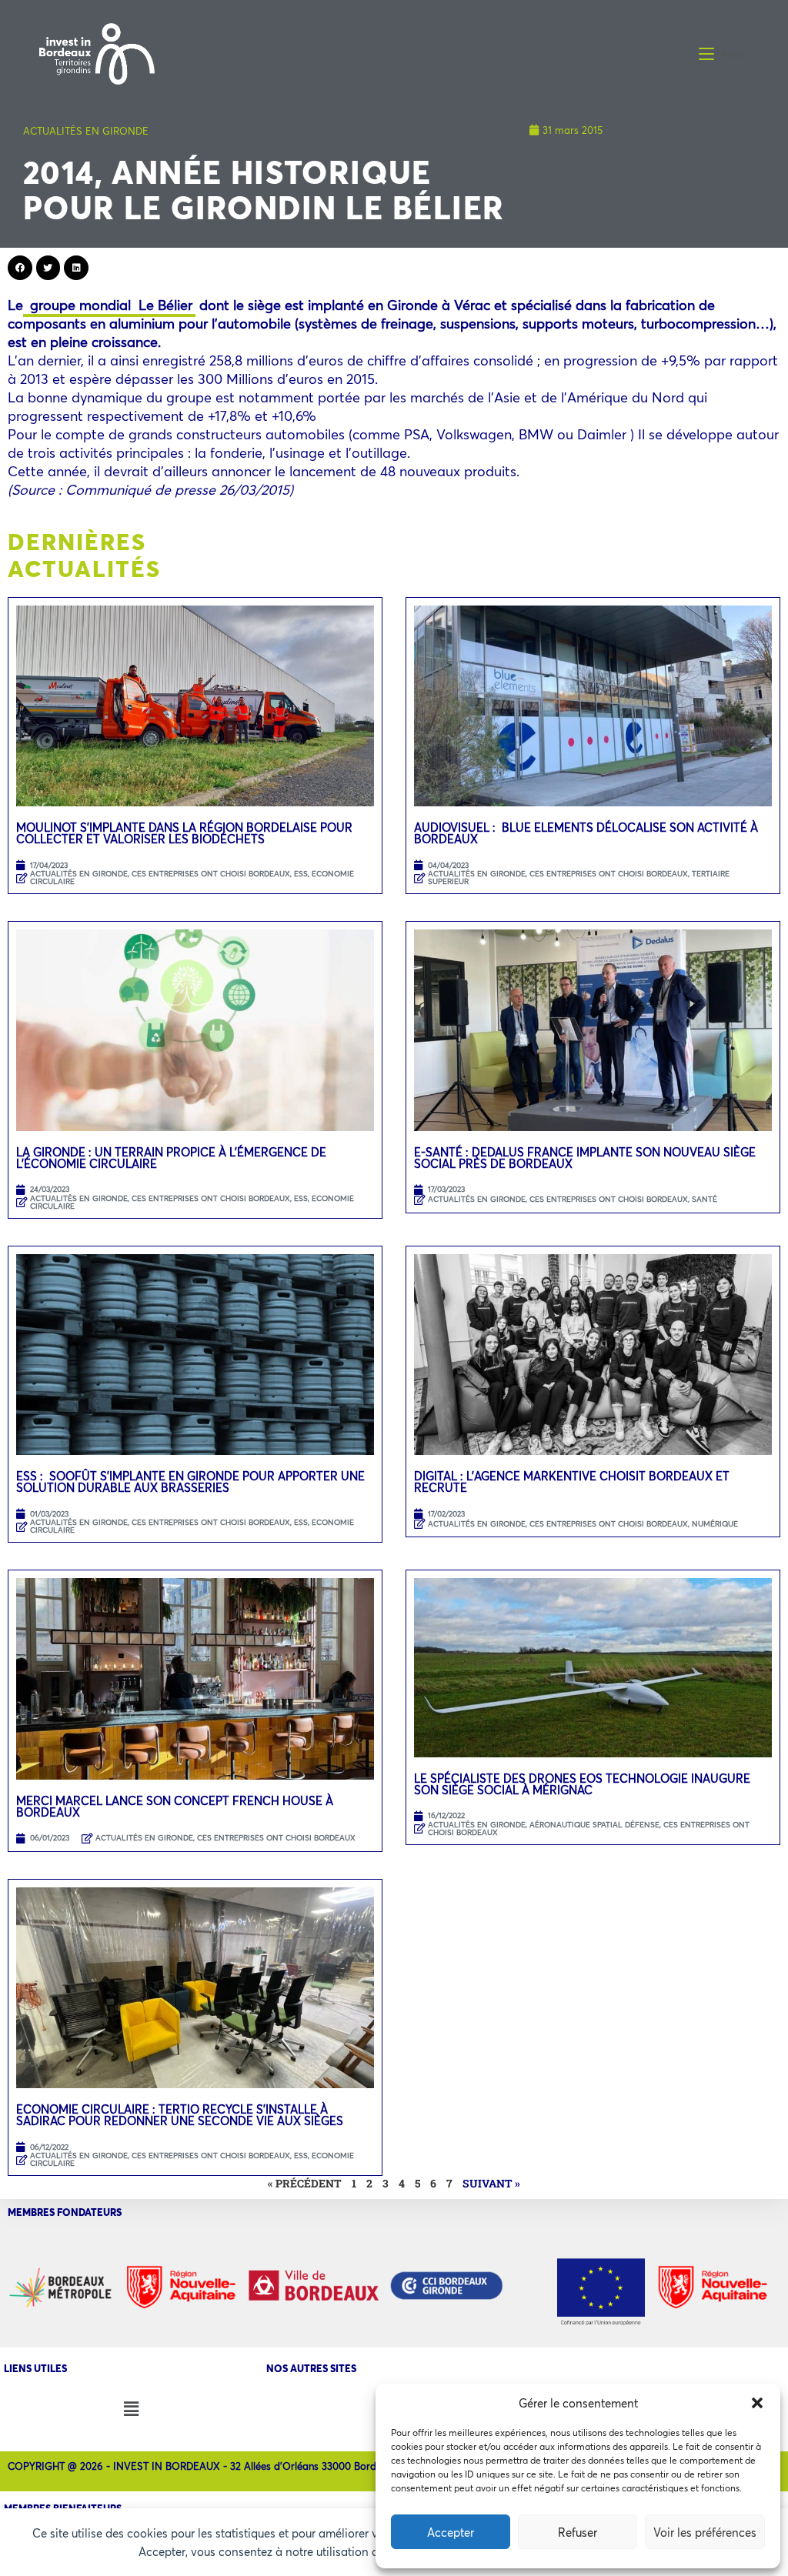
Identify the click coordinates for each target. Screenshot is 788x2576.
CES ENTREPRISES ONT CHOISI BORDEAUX (211, 874)
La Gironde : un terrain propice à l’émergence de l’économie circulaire (171, 1158)
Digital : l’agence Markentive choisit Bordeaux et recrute (572, 1482)
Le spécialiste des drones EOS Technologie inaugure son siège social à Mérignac (582, 1784)
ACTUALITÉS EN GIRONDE (86, 131)
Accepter (451, 2532)
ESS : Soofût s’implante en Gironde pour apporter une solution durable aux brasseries (190, 1482)
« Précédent (305, 2183)
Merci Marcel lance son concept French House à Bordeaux (175, 1806)
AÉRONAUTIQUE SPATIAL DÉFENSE (594, 1825)
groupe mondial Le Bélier (109, 305)
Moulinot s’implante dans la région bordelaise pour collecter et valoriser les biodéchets (184, 833)
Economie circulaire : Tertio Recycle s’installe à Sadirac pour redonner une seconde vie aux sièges (180, 2115)
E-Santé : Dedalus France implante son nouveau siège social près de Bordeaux (585, 1158)
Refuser (578, 2532)
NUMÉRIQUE (715, 1524)
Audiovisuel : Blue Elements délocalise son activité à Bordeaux (586, 833)
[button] (757, 2403)
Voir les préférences (705, 2532)
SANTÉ (705, 1199)
